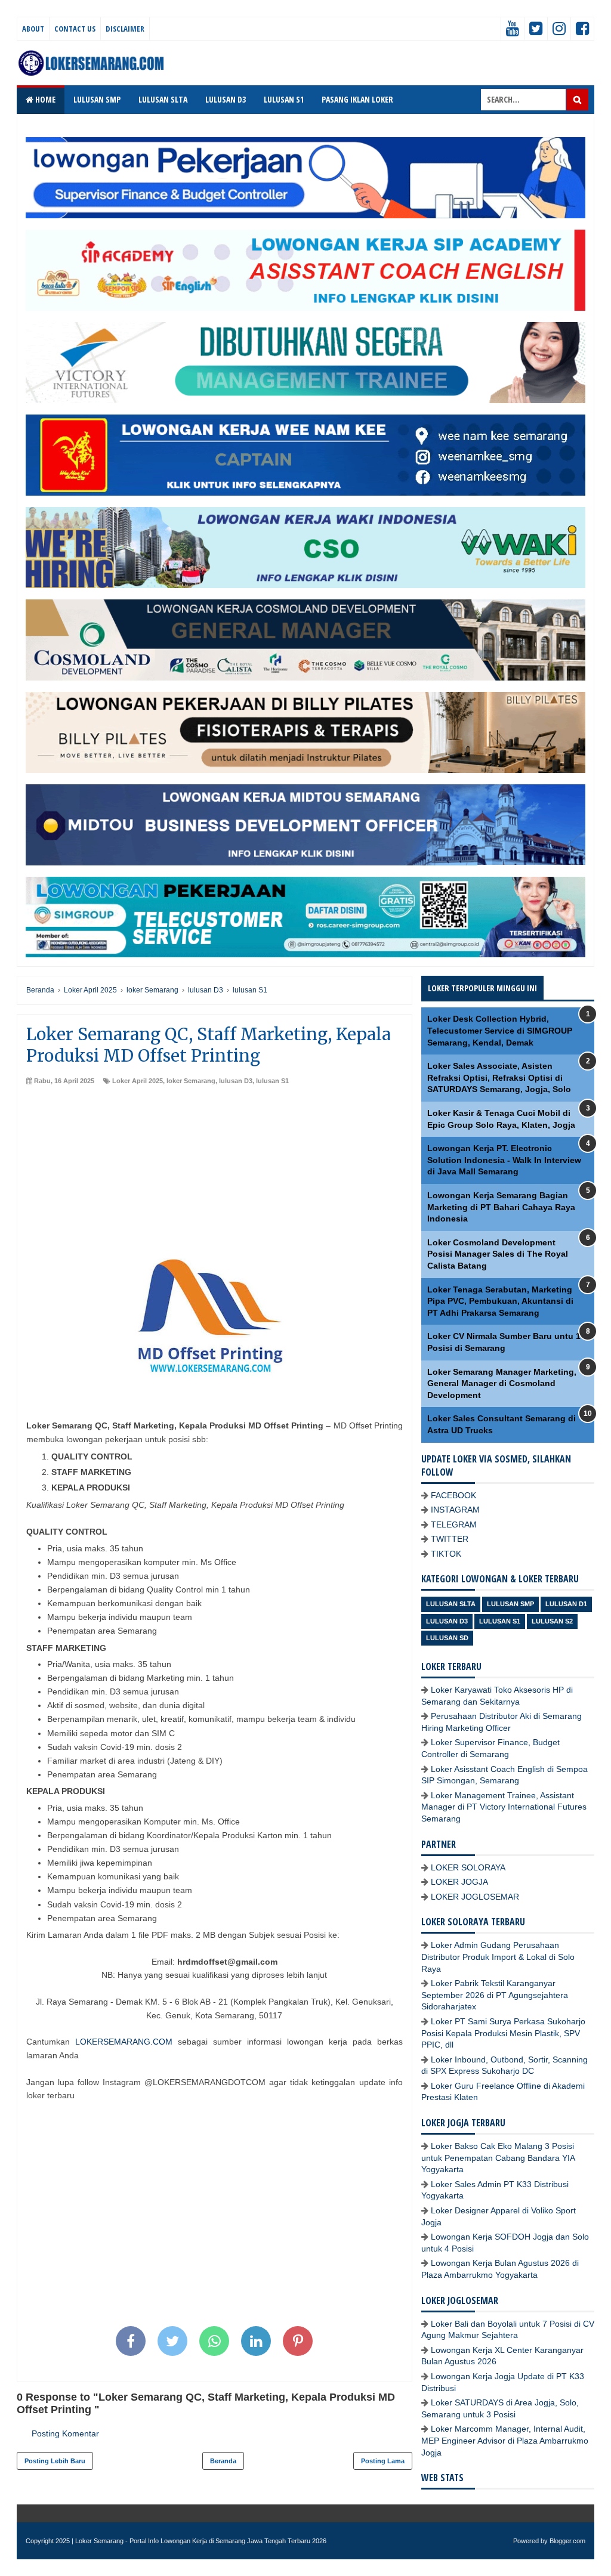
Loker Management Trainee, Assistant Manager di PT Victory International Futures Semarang (504, 1807)
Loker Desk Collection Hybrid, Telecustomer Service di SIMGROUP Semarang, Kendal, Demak (500, 1030)
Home (44, 99)
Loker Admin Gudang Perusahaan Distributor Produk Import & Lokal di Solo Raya (498, 1957)
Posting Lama (383, 2461)
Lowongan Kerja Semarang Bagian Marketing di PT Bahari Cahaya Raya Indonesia (501, 1207)
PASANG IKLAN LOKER (357, 99)
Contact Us (75, 29)
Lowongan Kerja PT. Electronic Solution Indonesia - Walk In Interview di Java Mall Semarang (504, 1160)
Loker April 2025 (138, 1081)
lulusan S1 (272, 1081)
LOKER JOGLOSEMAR (475, 1897)
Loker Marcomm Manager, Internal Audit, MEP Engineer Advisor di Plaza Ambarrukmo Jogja (505, 2440)
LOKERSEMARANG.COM (124, 2042)
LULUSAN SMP (97, 99)
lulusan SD (447, 1638)
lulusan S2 (552, 1621)
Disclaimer (125, 29)
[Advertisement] (215, 1175)
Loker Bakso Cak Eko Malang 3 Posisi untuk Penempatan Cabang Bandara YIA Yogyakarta (498, 2158)
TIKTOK (446, 1554)
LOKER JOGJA (459, 1882)
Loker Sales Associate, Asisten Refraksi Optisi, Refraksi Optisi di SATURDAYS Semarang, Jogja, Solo (499, 1077)
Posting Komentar (65, 2433)
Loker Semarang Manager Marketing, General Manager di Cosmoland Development (502, 1383)
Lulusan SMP (510, 1604)
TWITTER (450, 1539)
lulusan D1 (566, 1604)
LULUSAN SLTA (163, 99)
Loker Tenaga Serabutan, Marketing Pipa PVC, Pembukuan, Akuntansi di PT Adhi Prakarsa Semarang (500, 1301)
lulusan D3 (236, 1081)
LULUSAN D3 (226, 99)
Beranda (223, 2461)
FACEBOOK (453, 1495)
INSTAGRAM (455, 1510)
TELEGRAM (454, 1524)
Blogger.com (567, 2541)
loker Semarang (191, 1081)
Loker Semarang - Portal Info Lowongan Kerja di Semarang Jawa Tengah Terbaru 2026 (201, 2541)
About (33, 29)
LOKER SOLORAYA (468, 1867)
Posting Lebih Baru (55, 2461)
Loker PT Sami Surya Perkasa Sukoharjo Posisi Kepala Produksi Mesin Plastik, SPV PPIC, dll (503, 2033)
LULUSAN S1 (284, 99)
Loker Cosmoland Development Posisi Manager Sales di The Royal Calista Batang (498, 1254)
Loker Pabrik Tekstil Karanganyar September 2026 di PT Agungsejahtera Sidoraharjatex (495, 1995)
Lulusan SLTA (451, 1604)
